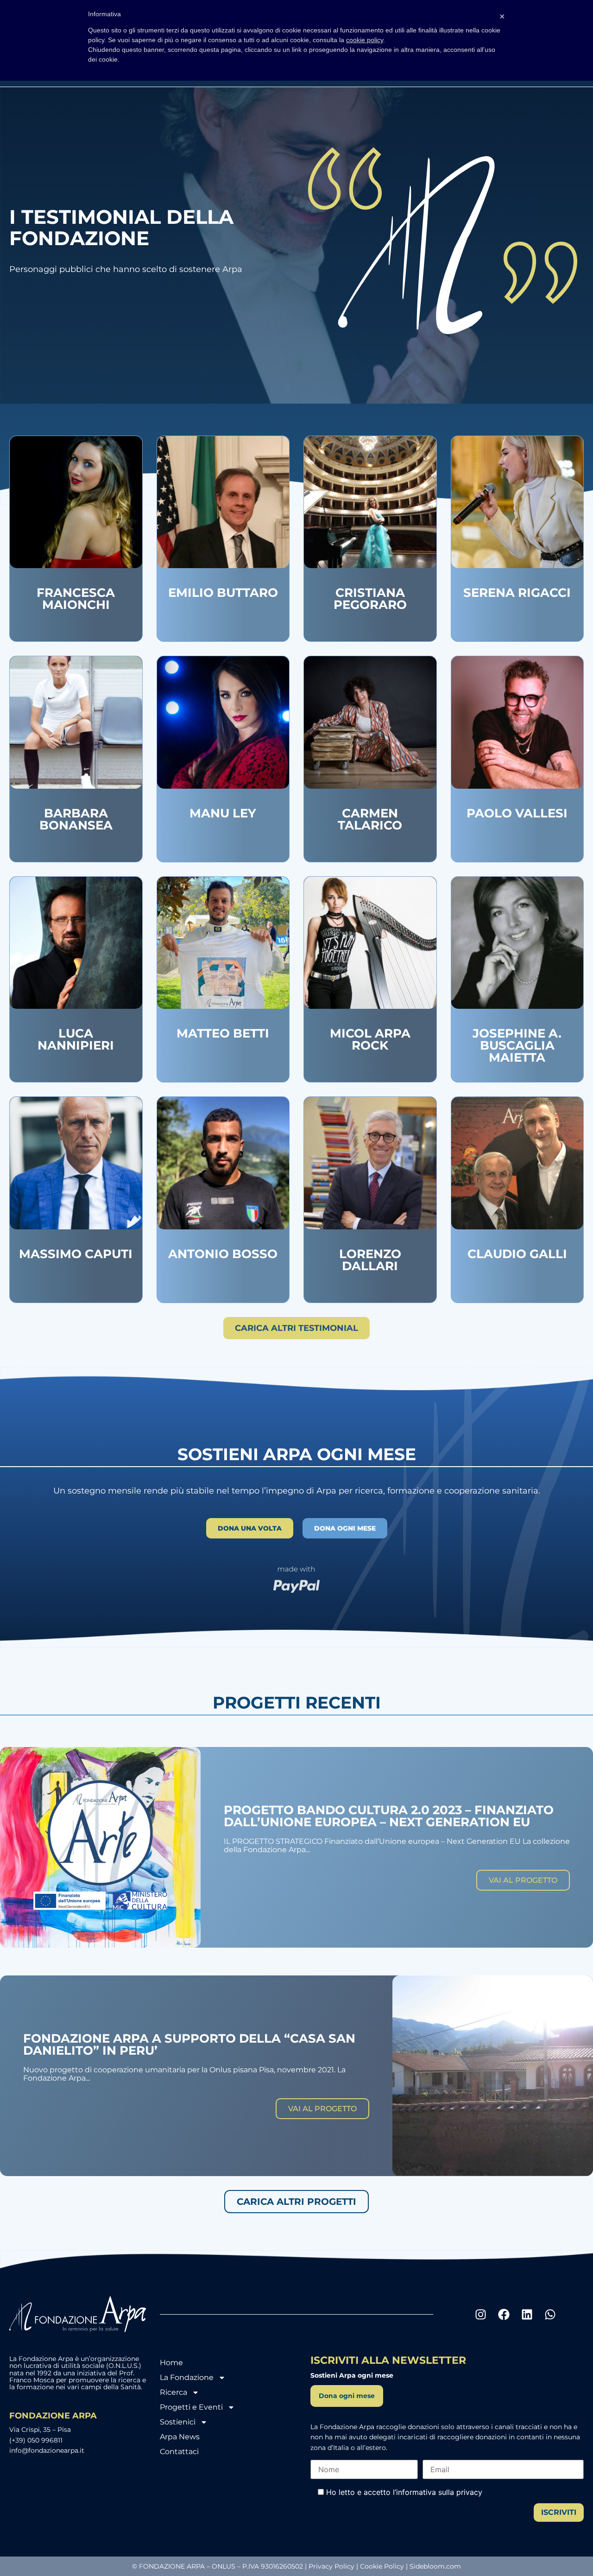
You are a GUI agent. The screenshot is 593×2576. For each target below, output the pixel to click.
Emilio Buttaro (223, 593)
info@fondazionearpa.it (47, 2450)
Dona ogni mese (347, 2396)
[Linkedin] (527, 2314)
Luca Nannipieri (76, 1039)
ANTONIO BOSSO (223, 1254)
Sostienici (178, 2422)
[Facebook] (504, 2314)
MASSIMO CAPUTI (76, 1254)
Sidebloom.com (435, 2566)
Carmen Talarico (370, 819)
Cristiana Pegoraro (370, 599)
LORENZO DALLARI (370, 1260)
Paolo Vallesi (517, 813)
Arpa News (180, 2437)
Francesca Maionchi (76, 599)
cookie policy (365, 40)
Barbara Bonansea (76, 819)
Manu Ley (223, 813)
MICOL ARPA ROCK (370, 1039)
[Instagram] (481, 2314)
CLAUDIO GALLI (517, 1254)
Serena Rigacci (517, 593)
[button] (296, 1328)
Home (171, 2363)
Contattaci (179, 2452)
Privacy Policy (331, 2566)
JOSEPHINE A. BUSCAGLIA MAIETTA (517, 1045)
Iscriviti (559, 2512)
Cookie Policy (382, 2566)
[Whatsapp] (550, 2314)
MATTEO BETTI (223, 1033)
